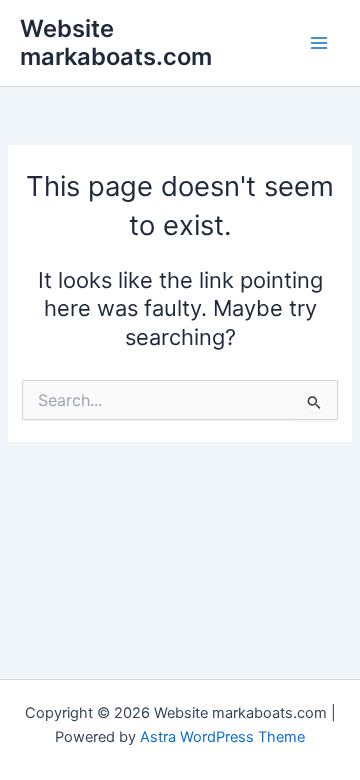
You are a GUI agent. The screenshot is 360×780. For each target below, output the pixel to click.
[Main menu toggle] (319, 43)
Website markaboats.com (116, 42)
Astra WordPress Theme (222, 737)
